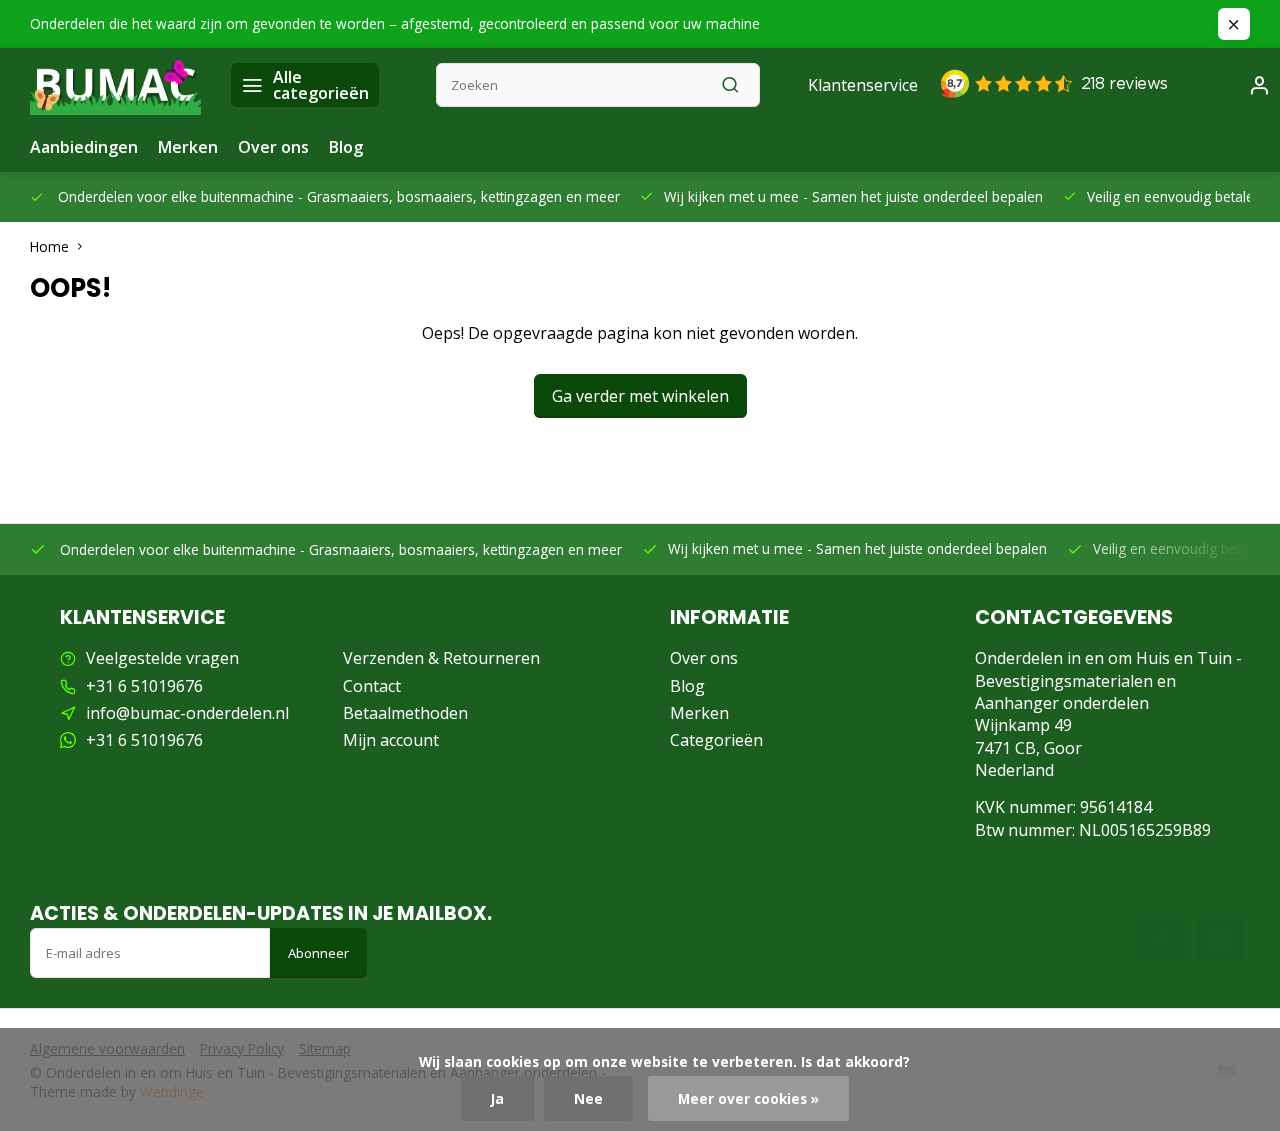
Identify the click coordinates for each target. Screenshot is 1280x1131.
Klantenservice (863, 85)
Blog (346, 147)
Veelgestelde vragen (162, 658)
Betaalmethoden (405, 713)
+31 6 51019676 (144, 686)
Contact (372, 686)
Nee (588, 1098)
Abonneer (318, 953)
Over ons (273, 147)
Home (49, 246)
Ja (497, 1098)
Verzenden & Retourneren (441, 658)
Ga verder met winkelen (640, 396)
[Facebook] (1160, 940)
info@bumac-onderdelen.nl (187, 713)
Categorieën (716, 740)
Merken (188, 147)
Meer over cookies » (748, 1098)
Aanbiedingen (84, 147)
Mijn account (391, 740)
